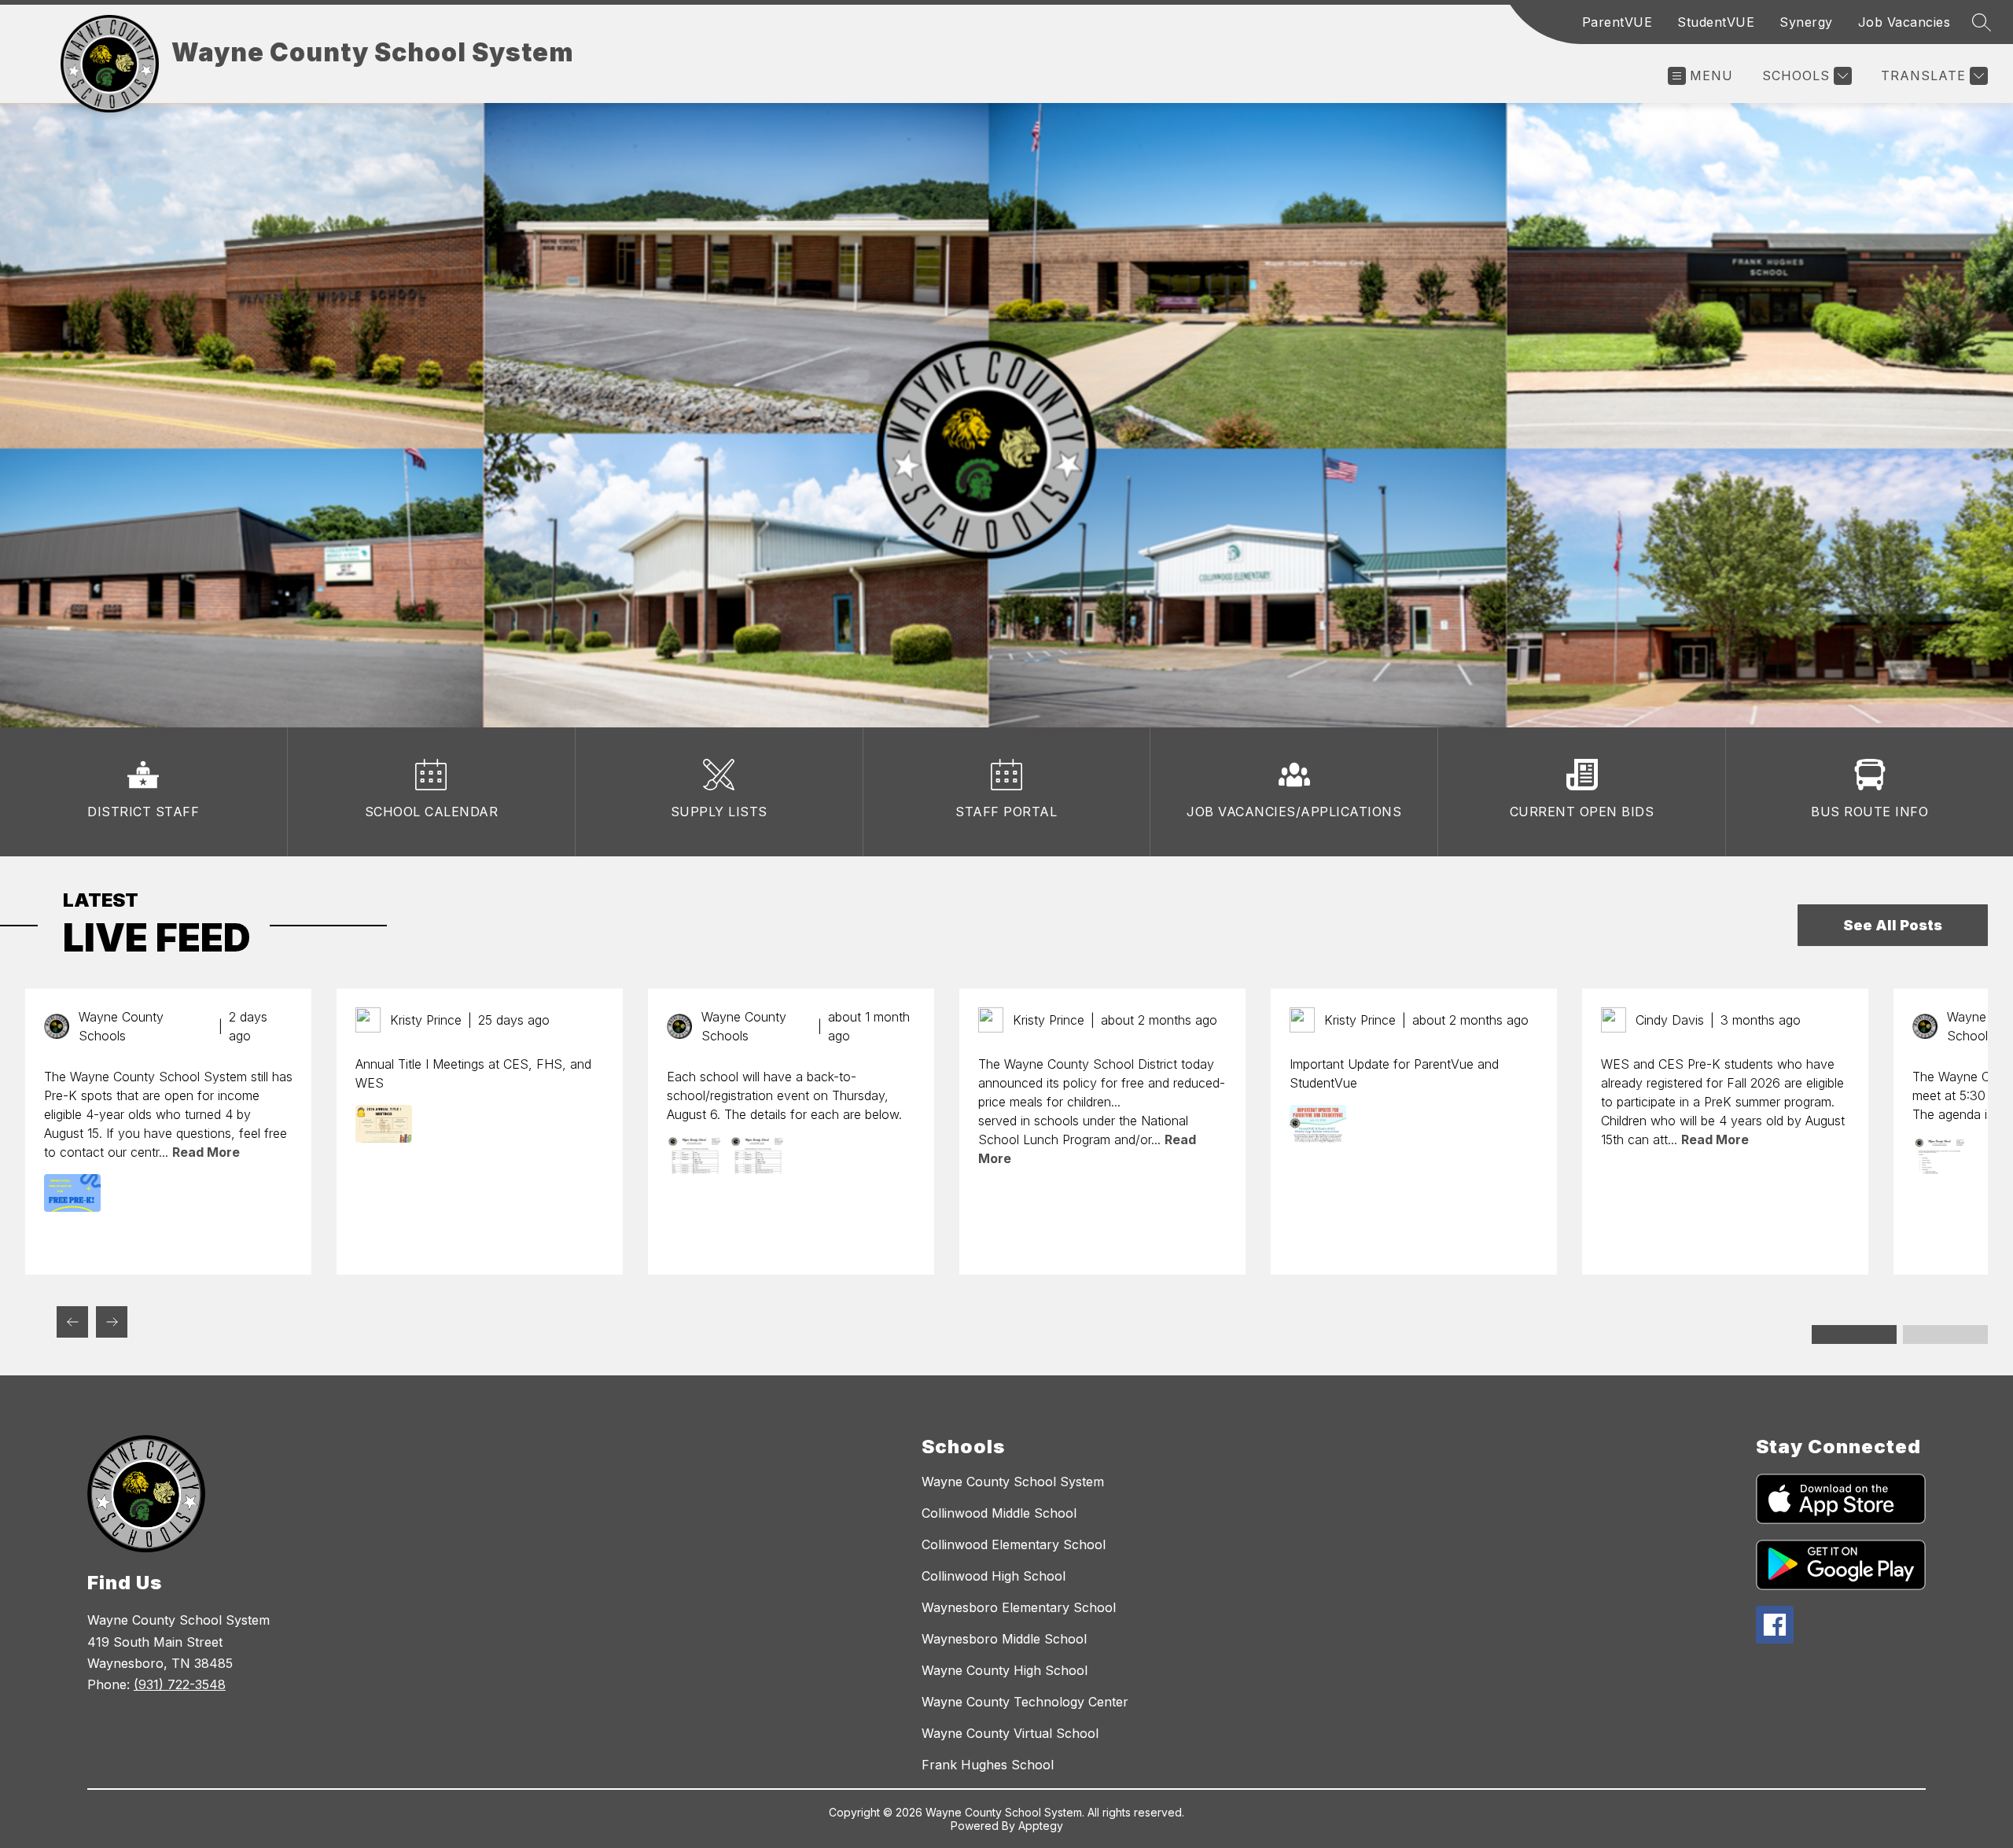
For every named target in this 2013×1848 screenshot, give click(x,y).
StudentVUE (1716, 22)
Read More (206, 1152)
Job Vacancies (1904, 22)
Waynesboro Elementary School (1019, 1607)
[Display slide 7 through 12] (1945, 1334)
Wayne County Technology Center (1025, 1702)
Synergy (1806, 22)
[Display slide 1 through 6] (1854, 1334)
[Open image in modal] (72, 1193)
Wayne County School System (1013, 1482)
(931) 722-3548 (180, 1684)
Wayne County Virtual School (1010, 1733)
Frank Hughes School (988, 1765)
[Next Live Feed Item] (112, 1322)
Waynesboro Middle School (1004, 1639)
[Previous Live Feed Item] (72, 1322)
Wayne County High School (1005, 1670)
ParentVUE (1617, 22)
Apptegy (1041, 1826)
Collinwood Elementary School (1014, 1544)
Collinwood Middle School (999, 1513)
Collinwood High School (994, 1576)
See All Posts (1893, 925)
